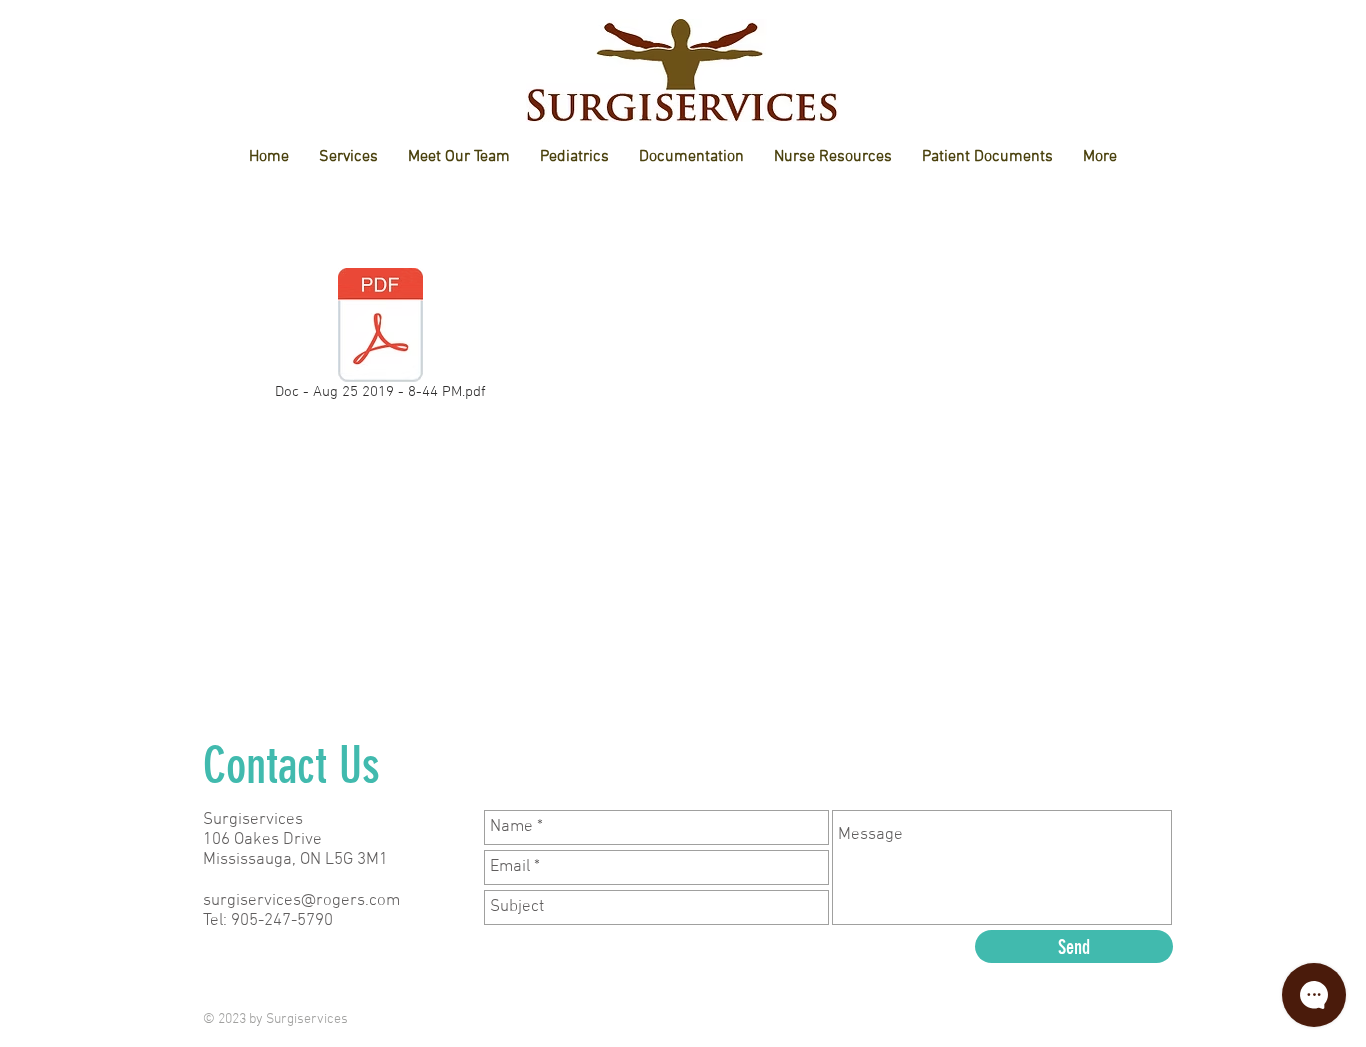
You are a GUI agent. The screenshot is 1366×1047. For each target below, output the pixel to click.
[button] (459, 157)
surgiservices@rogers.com (301, 901)
